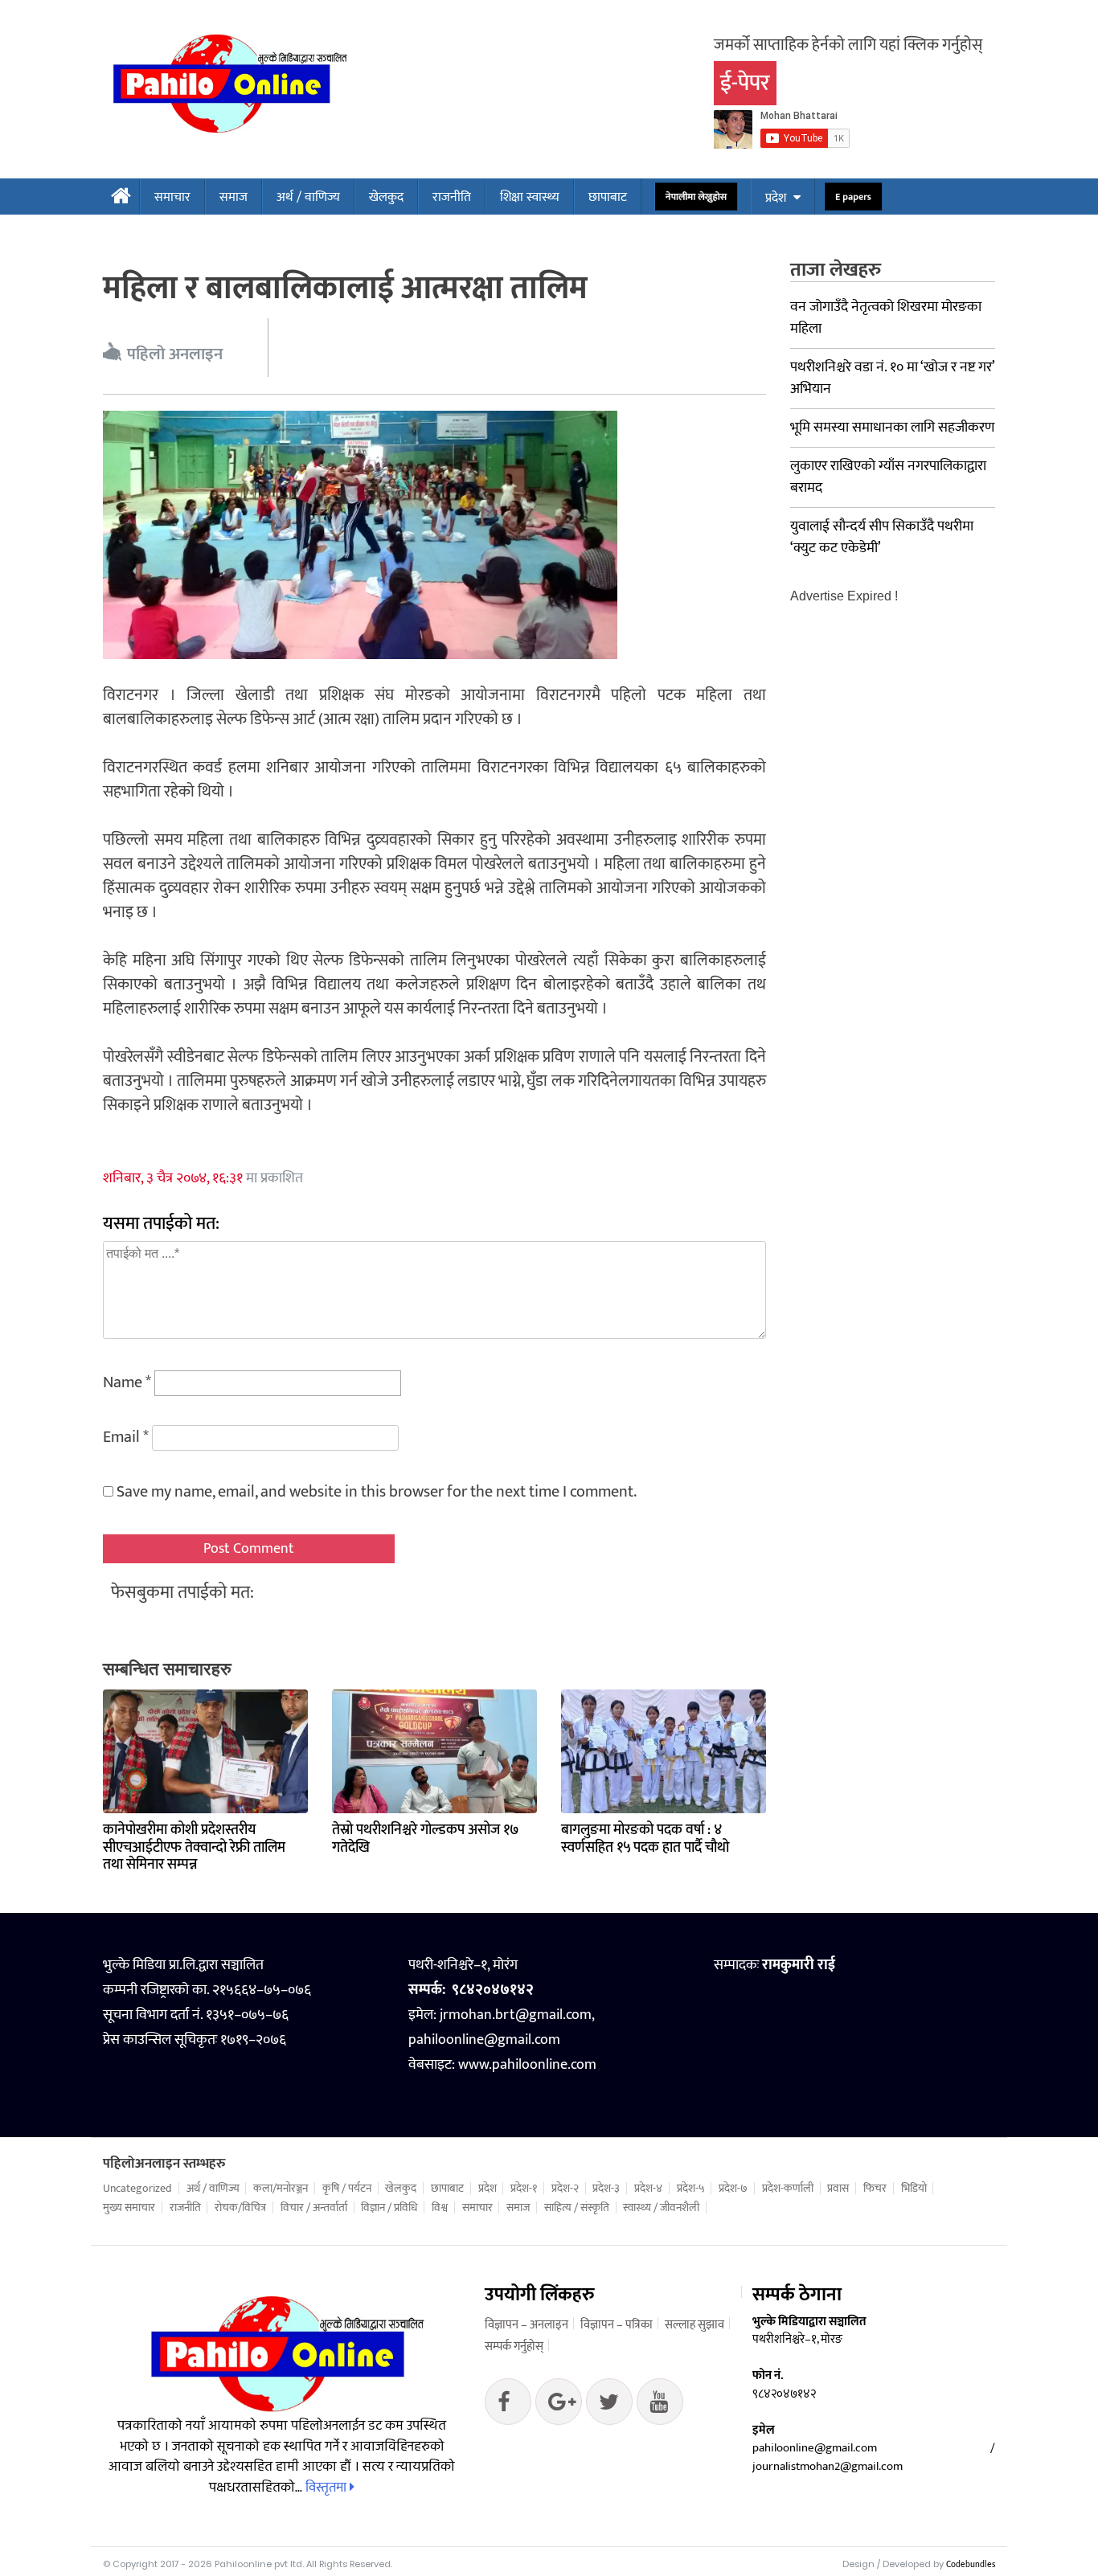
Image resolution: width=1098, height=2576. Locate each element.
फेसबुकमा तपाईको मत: (182, 1593)
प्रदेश (776, 198)
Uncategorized (137, 2189)
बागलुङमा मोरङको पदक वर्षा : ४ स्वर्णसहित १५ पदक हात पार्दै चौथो (645, 1839)
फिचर (875, 2189)
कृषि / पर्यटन (347, 2189)
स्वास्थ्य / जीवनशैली (661, 2208)
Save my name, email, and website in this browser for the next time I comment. (377, 1492)
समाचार (172, 197)
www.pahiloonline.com (527, 2065)
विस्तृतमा (328, 2488)
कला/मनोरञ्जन (281, 2189)
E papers (853, 197)
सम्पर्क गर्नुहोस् (514, 2347)
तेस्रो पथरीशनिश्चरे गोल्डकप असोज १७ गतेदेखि (426, 1839)
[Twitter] (559, 2406)
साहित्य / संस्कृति (577, 2208)
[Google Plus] (609, 2406)
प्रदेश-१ (524, 2189)
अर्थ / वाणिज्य (308, 197)
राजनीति (452, 197)
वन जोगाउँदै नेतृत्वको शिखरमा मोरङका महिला (886, 318)
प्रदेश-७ (733, 2189)
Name (127, 1382)
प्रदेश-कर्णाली (788, 2189)
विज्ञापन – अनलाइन (526, 2325)
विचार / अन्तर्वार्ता (314, 2208)
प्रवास (838, 2189)
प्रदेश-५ (691, 2189)
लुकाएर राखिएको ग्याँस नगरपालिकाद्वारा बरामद (888, 477)
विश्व (440, 2208)
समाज (234, 197)
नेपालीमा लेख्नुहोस (696, 197)
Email (126, 1437)
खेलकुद (386, 197)
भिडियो (914, 2189)
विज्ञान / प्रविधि (389, 2208)
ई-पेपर (745, 83)
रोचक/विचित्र (240, 2208)
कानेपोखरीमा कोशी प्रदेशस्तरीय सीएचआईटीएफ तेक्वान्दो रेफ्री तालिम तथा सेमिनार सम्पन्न (194, 1847)
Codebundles (971, 2565)
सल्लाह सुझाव (694, 2325)
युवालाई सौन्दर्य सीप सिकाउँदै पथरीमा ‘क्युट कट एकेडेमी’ (882, 537)
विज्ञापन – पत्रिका (617, 2325)
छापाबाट (608, 197)
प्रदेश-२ (565, 2189)
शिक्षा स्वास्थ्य (530, 197)
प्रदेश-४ (648, 2189)
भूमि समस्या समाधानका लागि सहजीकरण (892, 428)
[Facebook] (508, 2406)
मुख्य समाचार (129, 2208)
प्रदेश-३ (606, 2189)
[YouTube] (660, 2406)
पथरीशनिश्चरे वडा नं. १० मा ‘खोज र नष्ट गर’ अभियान (892, 378)
